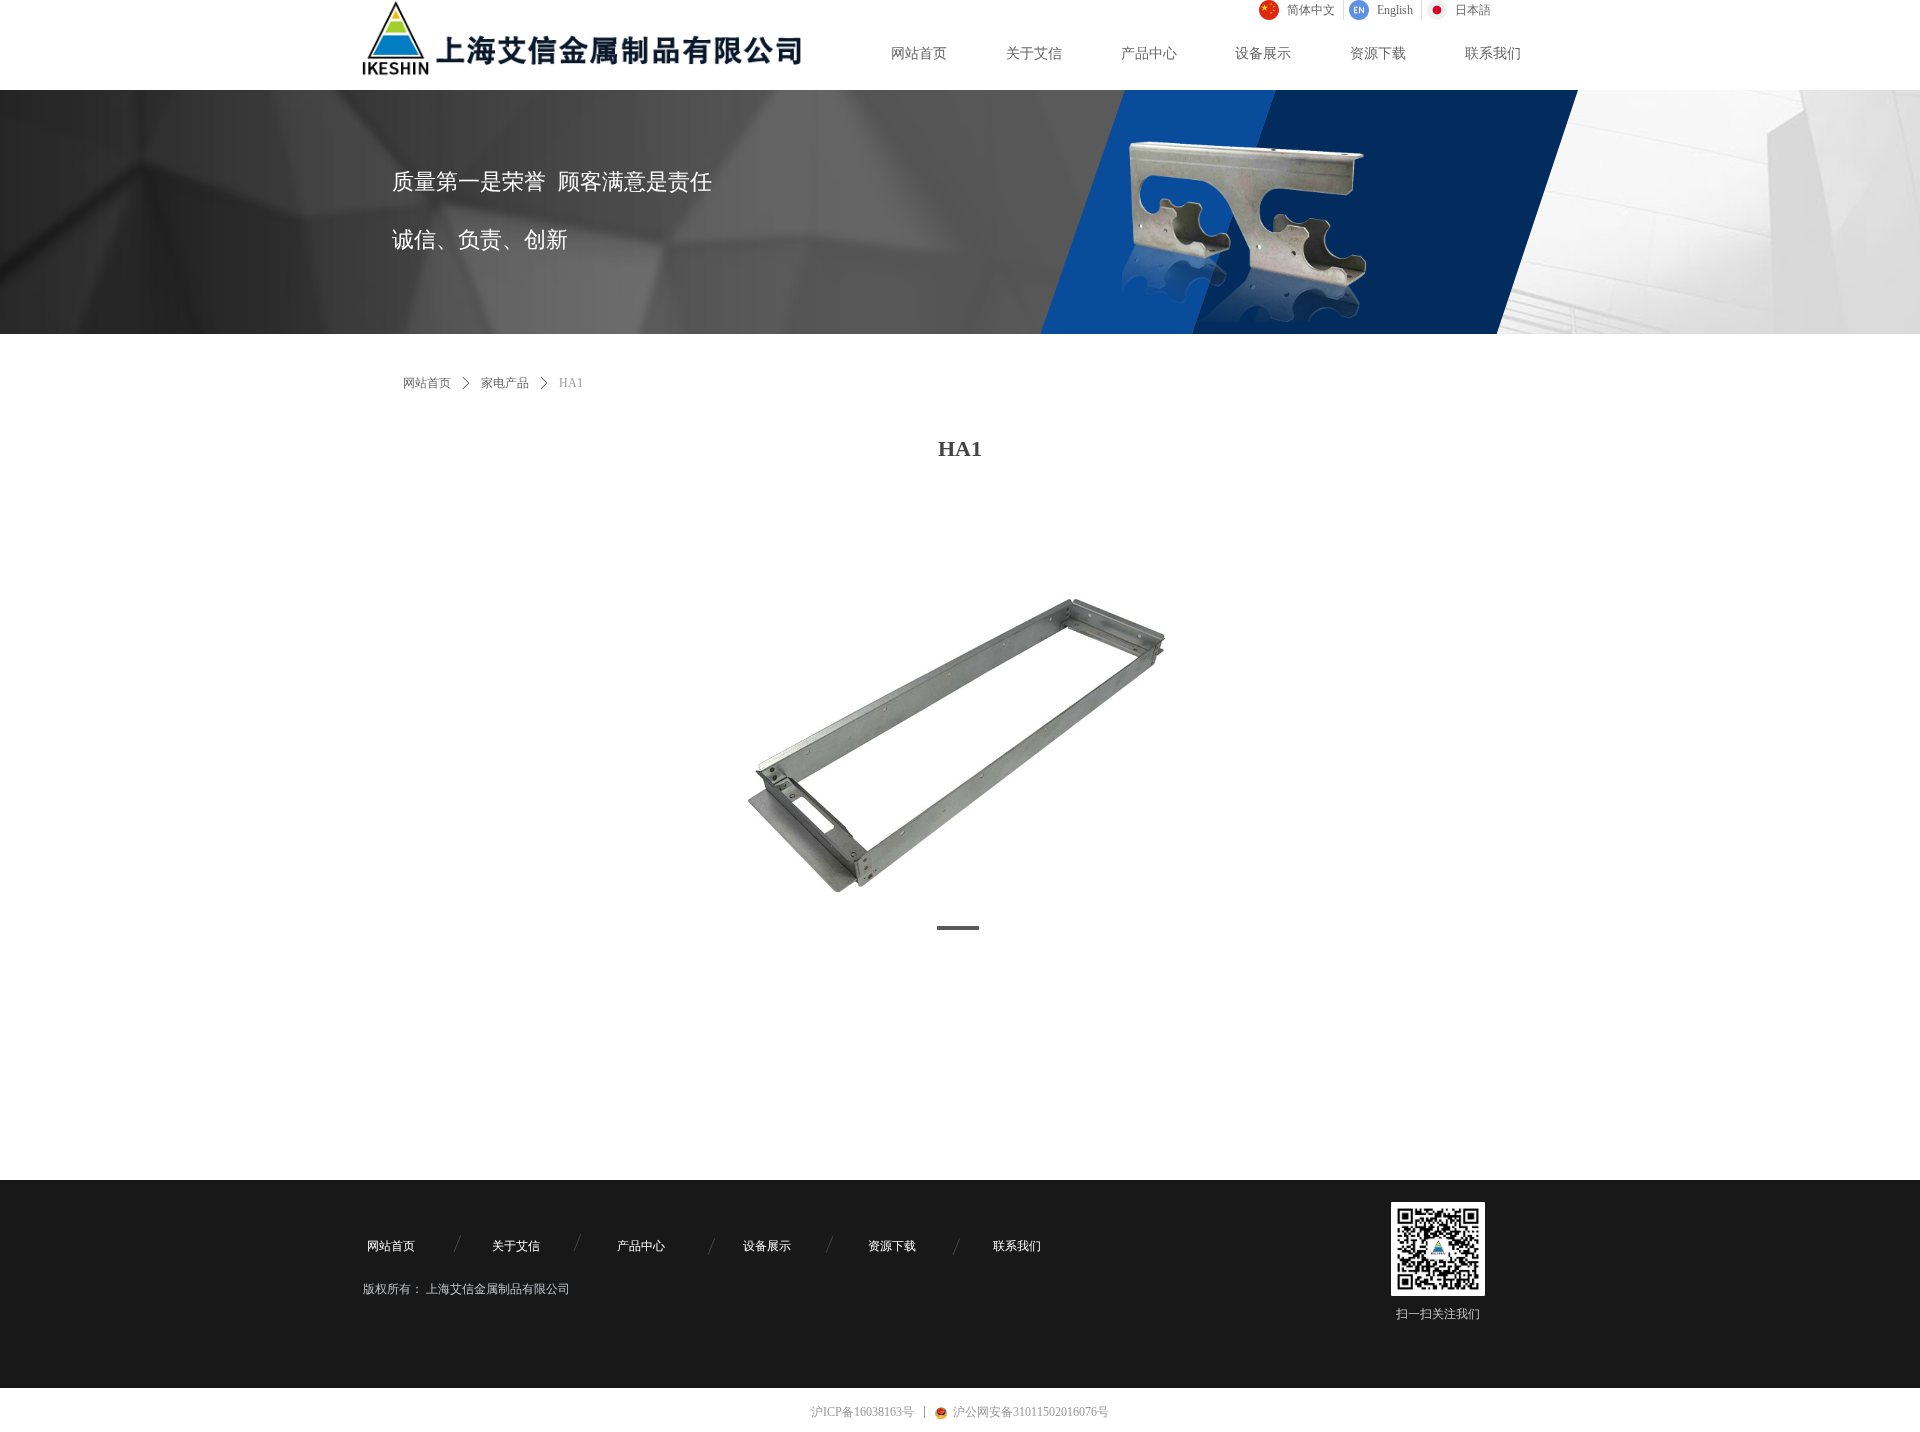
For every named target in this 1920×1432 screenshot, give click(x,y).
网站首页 (427, 383)
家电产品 (505, 383)
